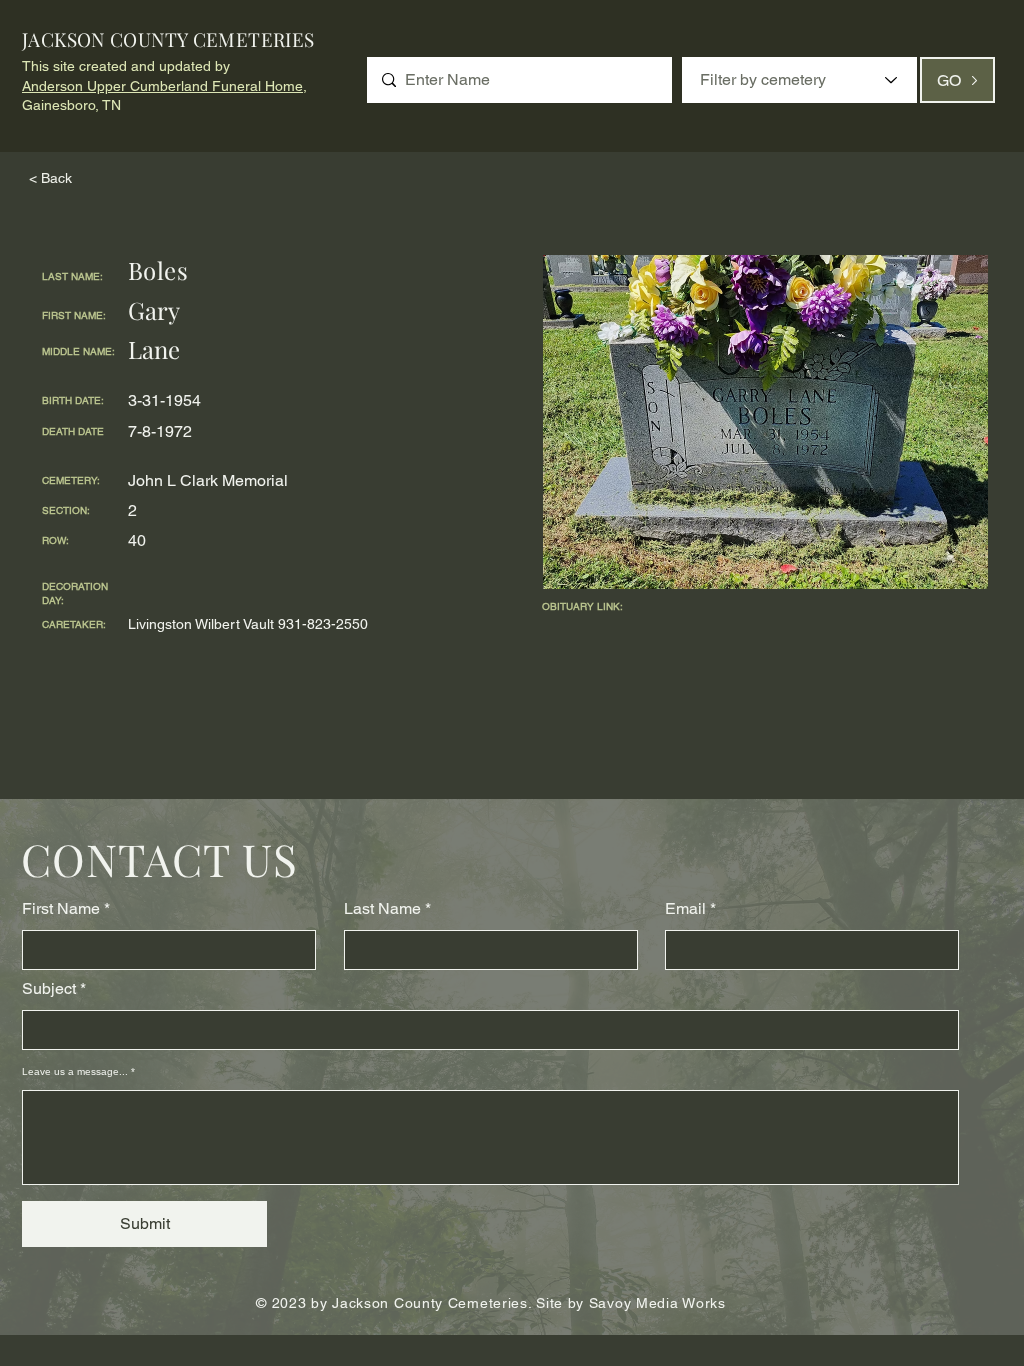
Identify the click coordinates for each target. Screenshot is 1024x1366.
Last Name (382, 909)
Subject (49, 989)
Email (685, 909)
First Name (61, 909)
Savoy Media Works (657, 1303)
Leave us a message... (75, 1072)
